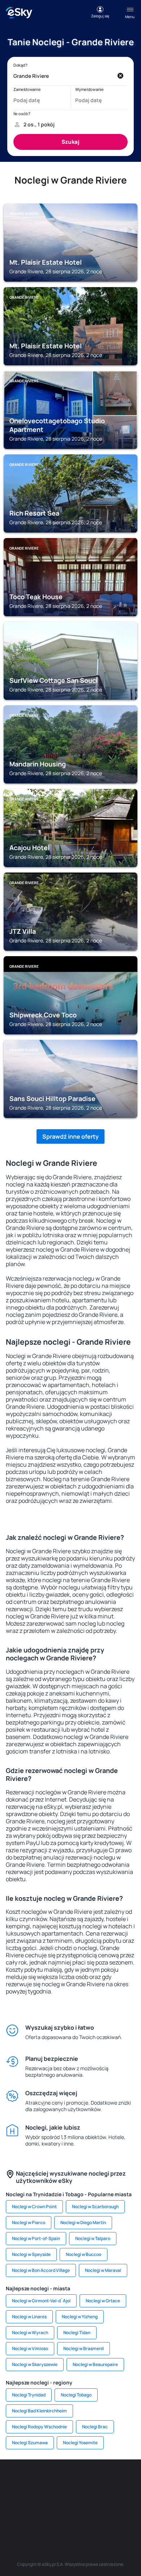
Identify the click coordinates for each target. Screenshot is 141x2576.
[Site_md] (16, 2498)
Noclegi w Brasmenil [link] (84, 2348)
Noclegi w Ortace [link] (103, 2301)
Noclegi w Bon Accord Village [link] (41, 2270)
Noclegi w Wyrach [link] (30, 2333)
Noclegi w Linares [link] (29, 2317)
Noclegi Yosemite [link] (80, 2443)
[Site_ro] (38, 2481)
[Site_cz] (125, 2481)
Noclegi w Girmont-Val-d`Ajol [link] (41, 2301)
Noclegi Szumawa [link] (30, 2443)
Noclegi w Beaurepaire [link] (95, 2364)
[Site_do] (103, 2498)
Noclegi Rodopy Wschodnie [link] (39, 2427)
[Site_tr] (103, 2481)
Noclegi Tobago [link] (76, 2395)
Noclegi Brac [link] (95, 2427)
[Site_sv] (27, 2515)
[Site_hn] (92, 2515)
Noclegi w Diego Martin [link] (83, 2222)
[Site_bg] (60, 2481)
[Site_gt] (70, 2515)
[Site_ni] (49, 2515)
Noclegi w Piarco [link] (29, 2222)
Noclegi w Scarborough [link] (95, 2207)
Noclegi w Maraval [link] (103, 2270)
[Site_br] (16, 2481)
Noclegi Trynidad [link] (29, 2395)
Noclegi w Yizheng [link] (80, 2317)
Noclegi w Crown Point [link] (34, 2207)
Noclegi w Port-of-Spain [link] (36, 2238)
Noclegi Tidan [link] (77, 2333)
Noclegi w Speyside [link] (31, 2254)
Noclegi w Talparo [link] (93, 2238)
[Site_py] (114, 2515)
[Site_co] (81, 2498)
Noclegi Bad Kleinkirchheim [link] (39, 2411)
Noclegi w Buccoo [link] (84, 2254)
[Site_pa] (125, 2498)
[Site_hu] (60, 2498)
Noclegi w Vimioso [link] (30, 2348)
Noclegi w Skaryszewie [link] (35, 2364)
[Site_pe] (81, 2481)
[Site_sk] (38, 2498)
